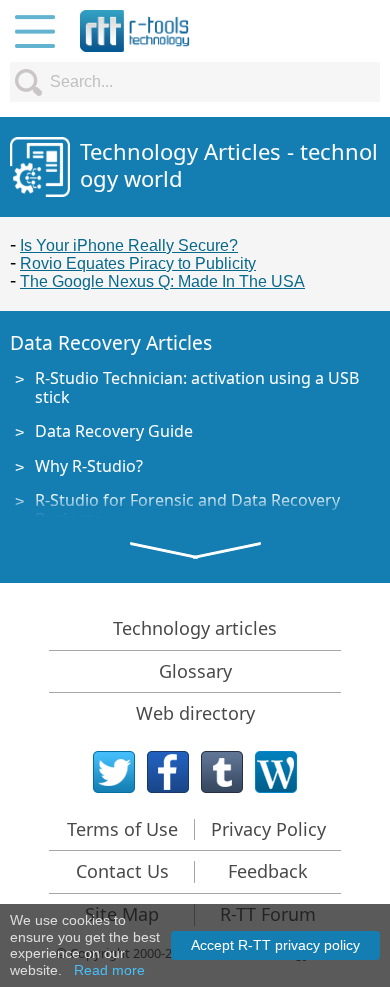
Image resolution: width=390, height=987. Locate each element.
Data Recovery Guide (114, 431)
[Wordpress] (276, 772)
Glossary (195, 671)
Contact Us (122, 871)
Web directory (195, 713)
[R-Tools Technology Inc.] (135, 31)
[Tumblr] (222, 772)
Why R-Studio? (89, 466)
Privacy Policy (268, 829)
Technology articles (195, 628)
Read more (109, 970)
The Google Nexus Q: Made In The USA (162, 281)
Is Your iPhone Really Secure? (129, 245)
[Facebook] (168, 772)
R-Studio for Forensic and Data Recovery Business (187, 509)
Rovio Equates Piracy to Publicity (138, 263)
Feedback (268, 871)
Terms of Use (122, 829)
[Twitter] (114, 772)
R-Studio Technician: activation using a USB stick (197, 387)
